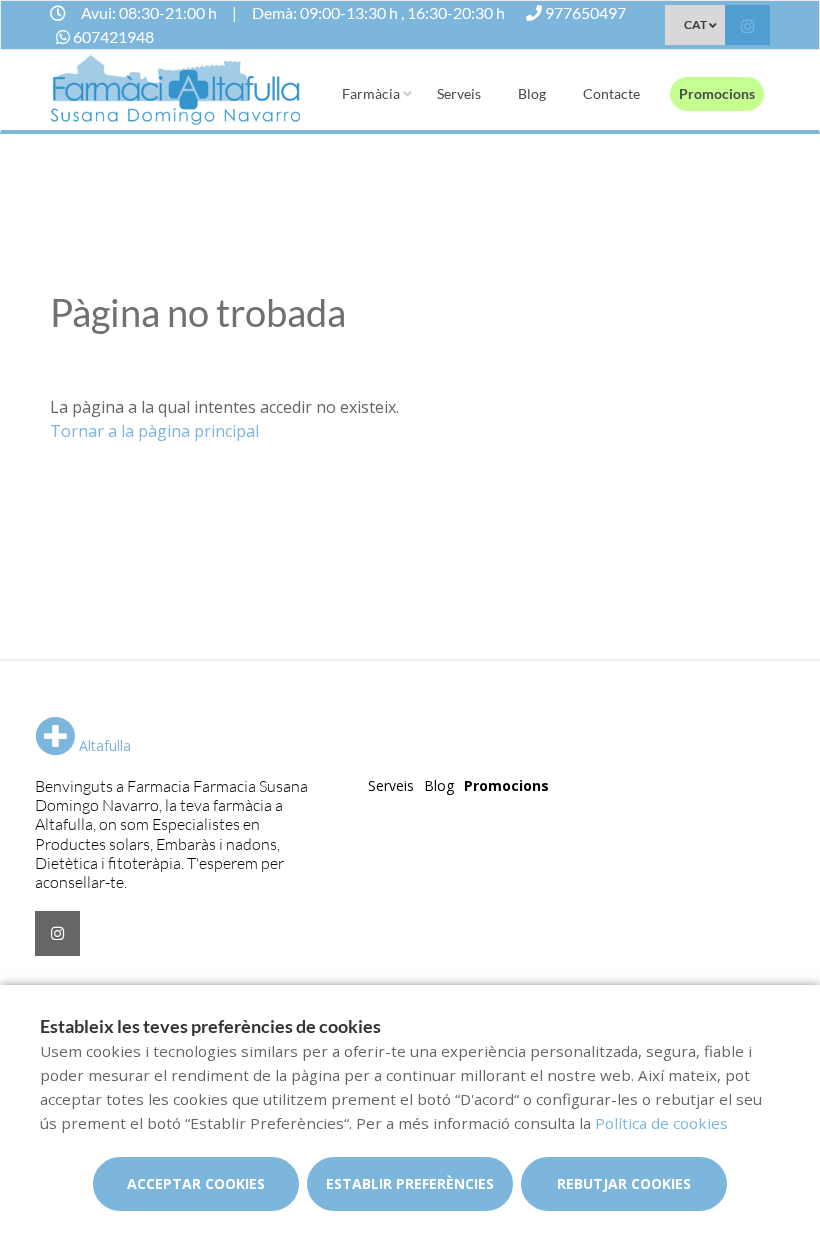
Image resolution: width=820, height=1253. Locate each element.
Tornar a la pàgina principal (154, 431)
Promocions (717, 93)
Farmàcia (371, 93)
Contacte (611, 93)
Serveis (459, 93)
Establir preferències (410, 1183)
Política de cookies (661, 1123)
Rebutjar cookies (624, 1183)
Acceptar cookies (196, 1183)
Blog (532, 93)
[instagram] (747, 27)
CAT (695, 24)
